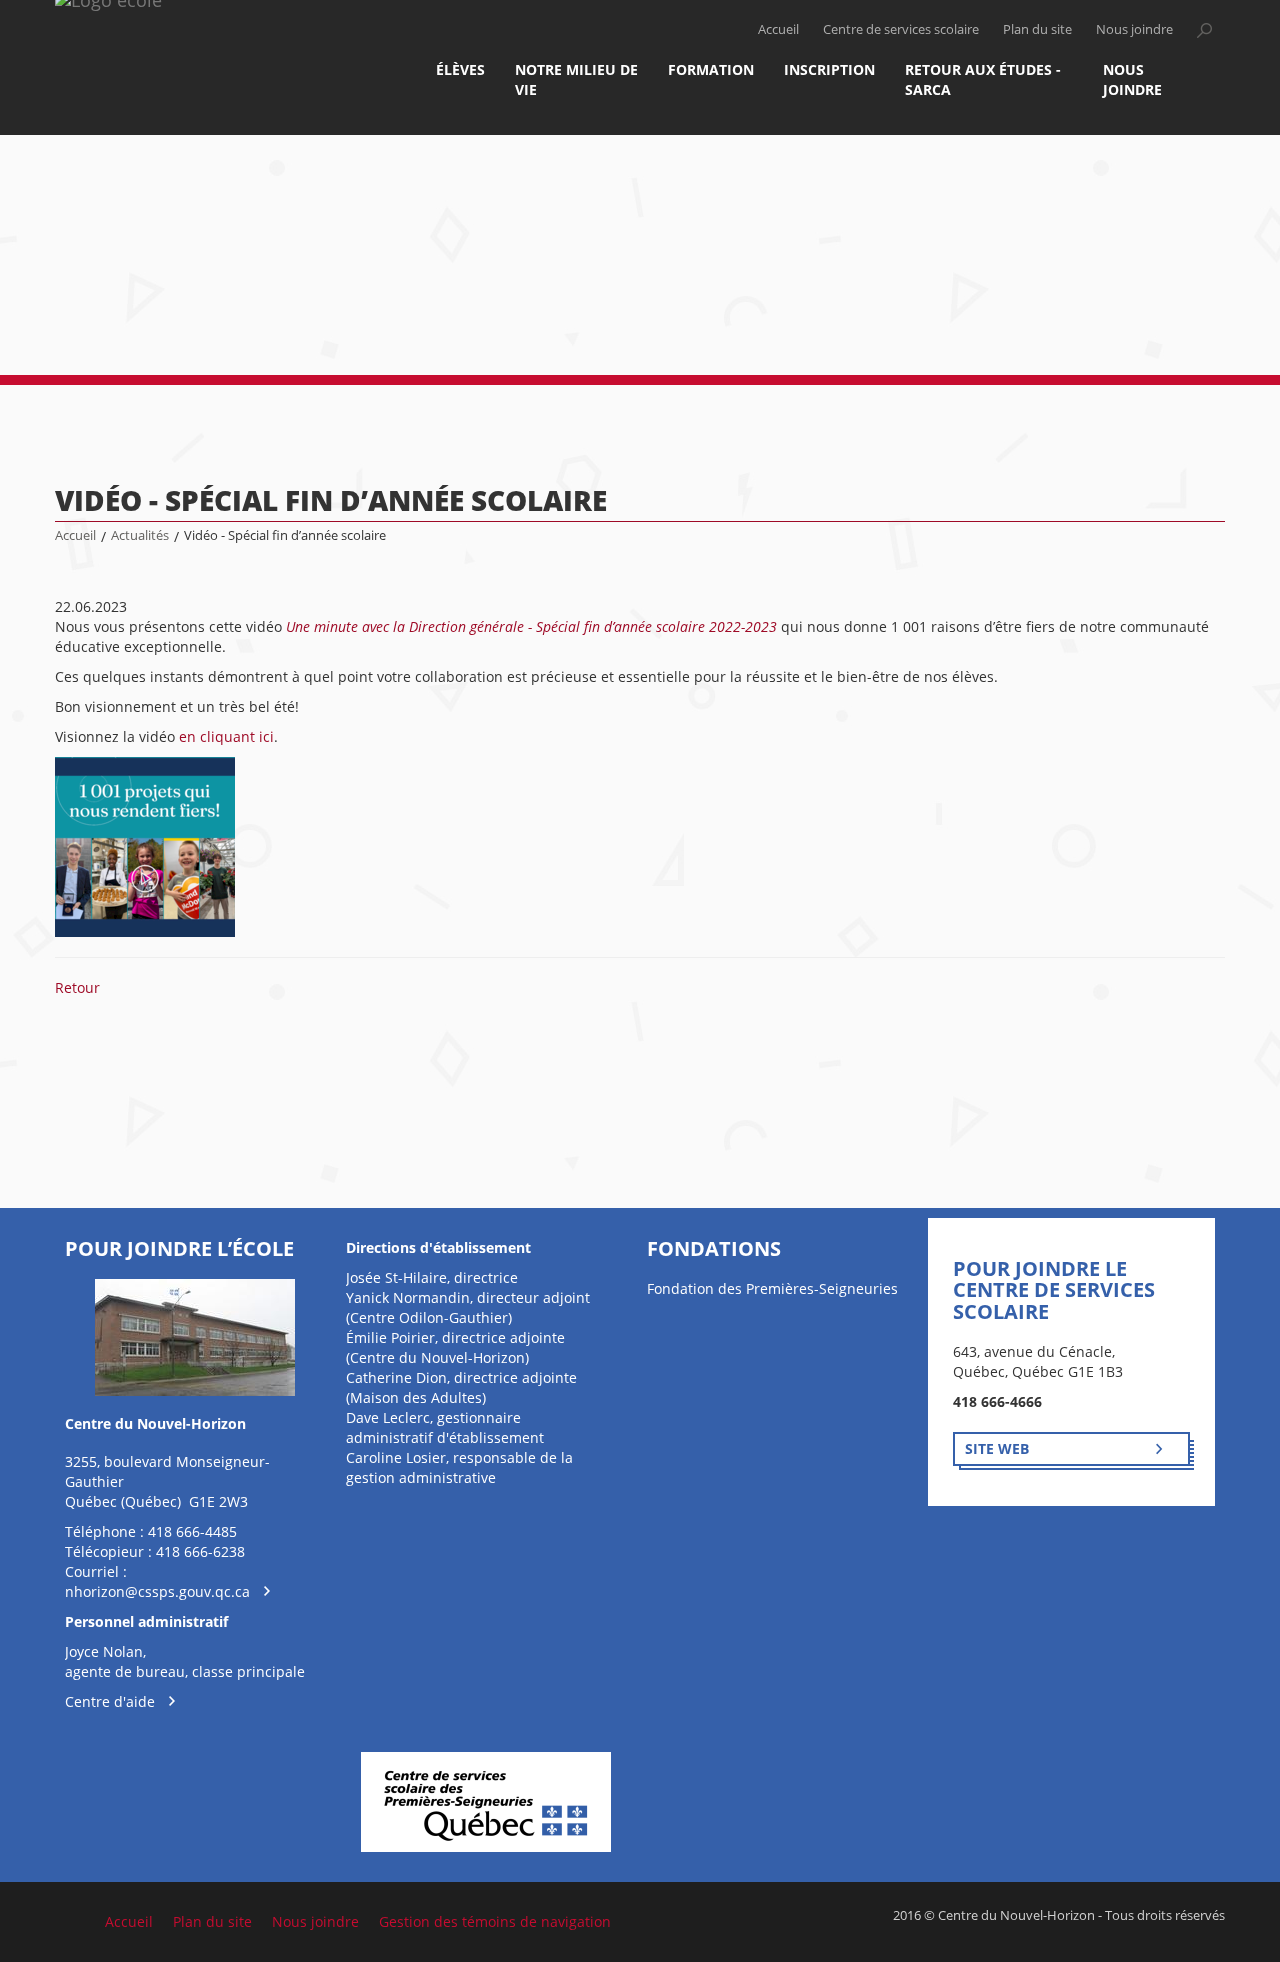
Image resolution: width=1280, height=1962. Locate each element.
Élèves (460, 69)
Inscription (829, 69)
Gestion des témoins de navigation (495, 1921)
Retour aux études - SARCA (983, 79)
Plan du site (1037, 29)
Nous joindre (1134, 29)
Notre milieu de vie (576, 79)
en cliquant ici (226, 736)
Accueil (778, 29)
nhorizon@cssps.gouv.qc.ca (157, 1591)
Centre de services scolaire (901, 29)
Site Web (997, 1448)
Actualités (140, 535)
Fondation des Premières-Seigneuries (772, 1288)
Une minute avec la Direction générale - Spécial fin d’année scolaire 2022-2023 (531, 626)
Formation (711, 69)
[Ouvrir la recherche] (1204, 30)
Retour (77, 987)
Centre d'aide (110, 1701)
